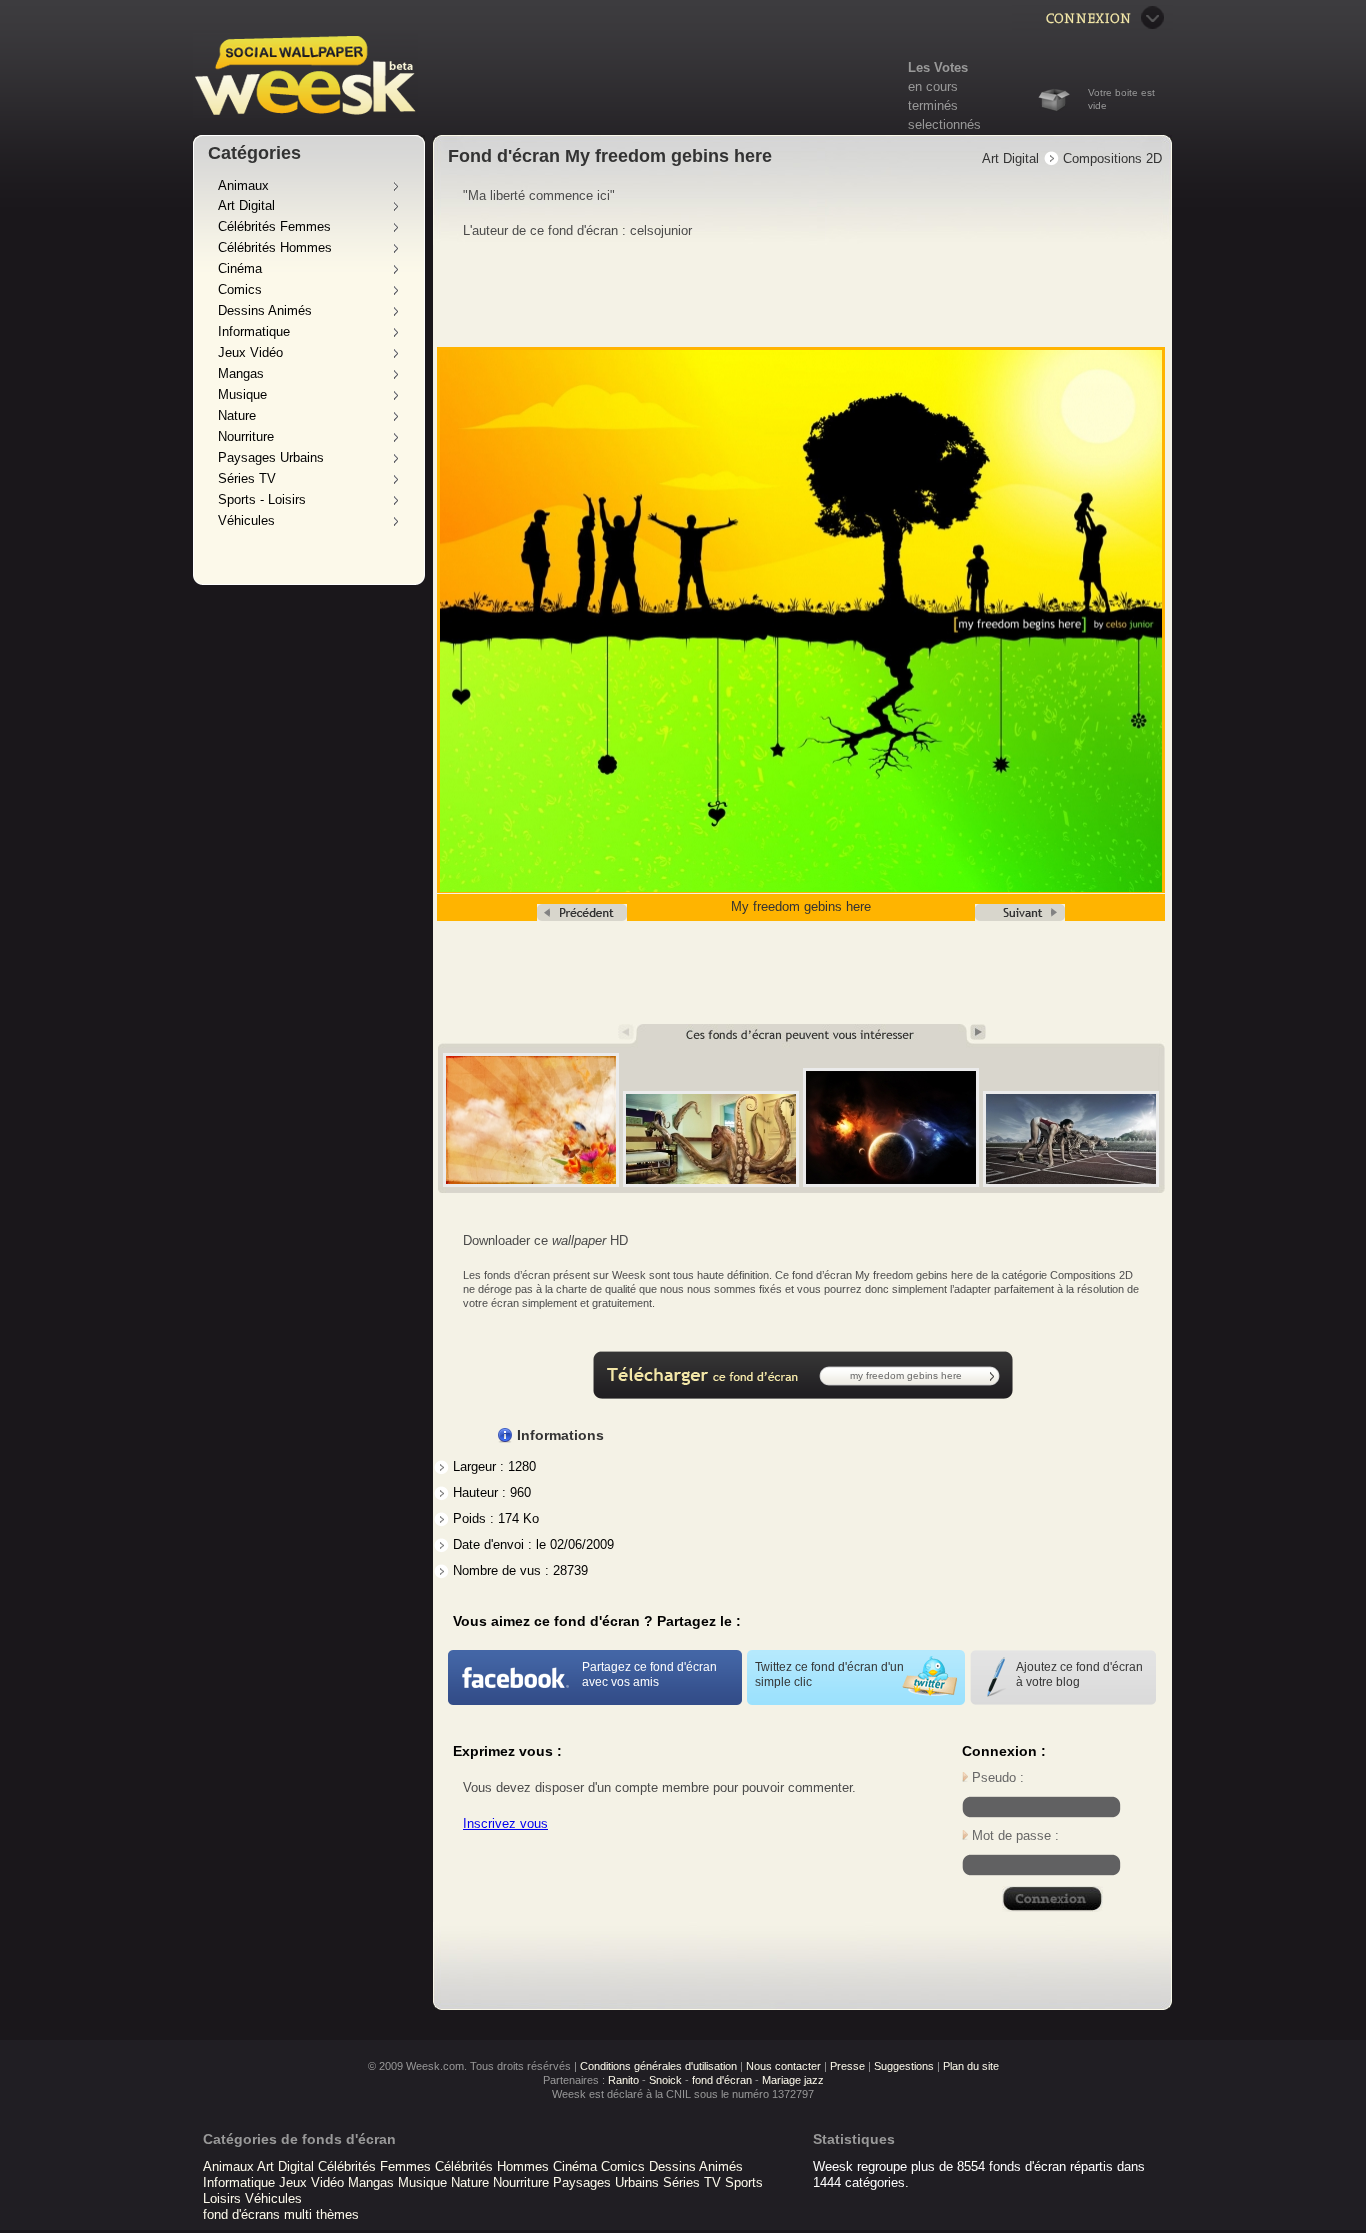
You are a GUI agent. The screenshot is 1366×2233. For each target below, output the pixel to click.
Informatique (254, 331)
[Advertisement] (803, 294)
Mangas (241, 373)
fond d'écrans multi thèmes (281, 2214)
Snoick (665, 2080)
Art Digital (246, 205)
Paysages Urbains (271, 457)
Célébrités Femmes (274, 226)
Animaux (243, 185)
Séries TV (247, 478)
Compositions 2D (1112, 158)
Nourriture (246, 436)
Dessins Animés (265, 310)
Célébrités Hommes (275, 247)
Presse (847, 2066)
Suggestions (904, 2066)
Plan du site (971, 2066)
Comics (240, 289)
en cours (933, 86)
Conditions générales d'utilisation (658, 2066)
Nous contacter (783, 2066)
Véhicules (246, 520)
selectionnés (944, 124)
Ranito (623, 2080)
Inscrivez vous (505, 1823)
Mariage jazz (793, 2080)
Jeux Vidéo (250, 352)
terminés (933, 105)
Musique (242, 394)
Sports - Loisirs (262, 499)
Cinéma (240, 268)
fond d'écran (722, 2080)
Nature (237, 415)
